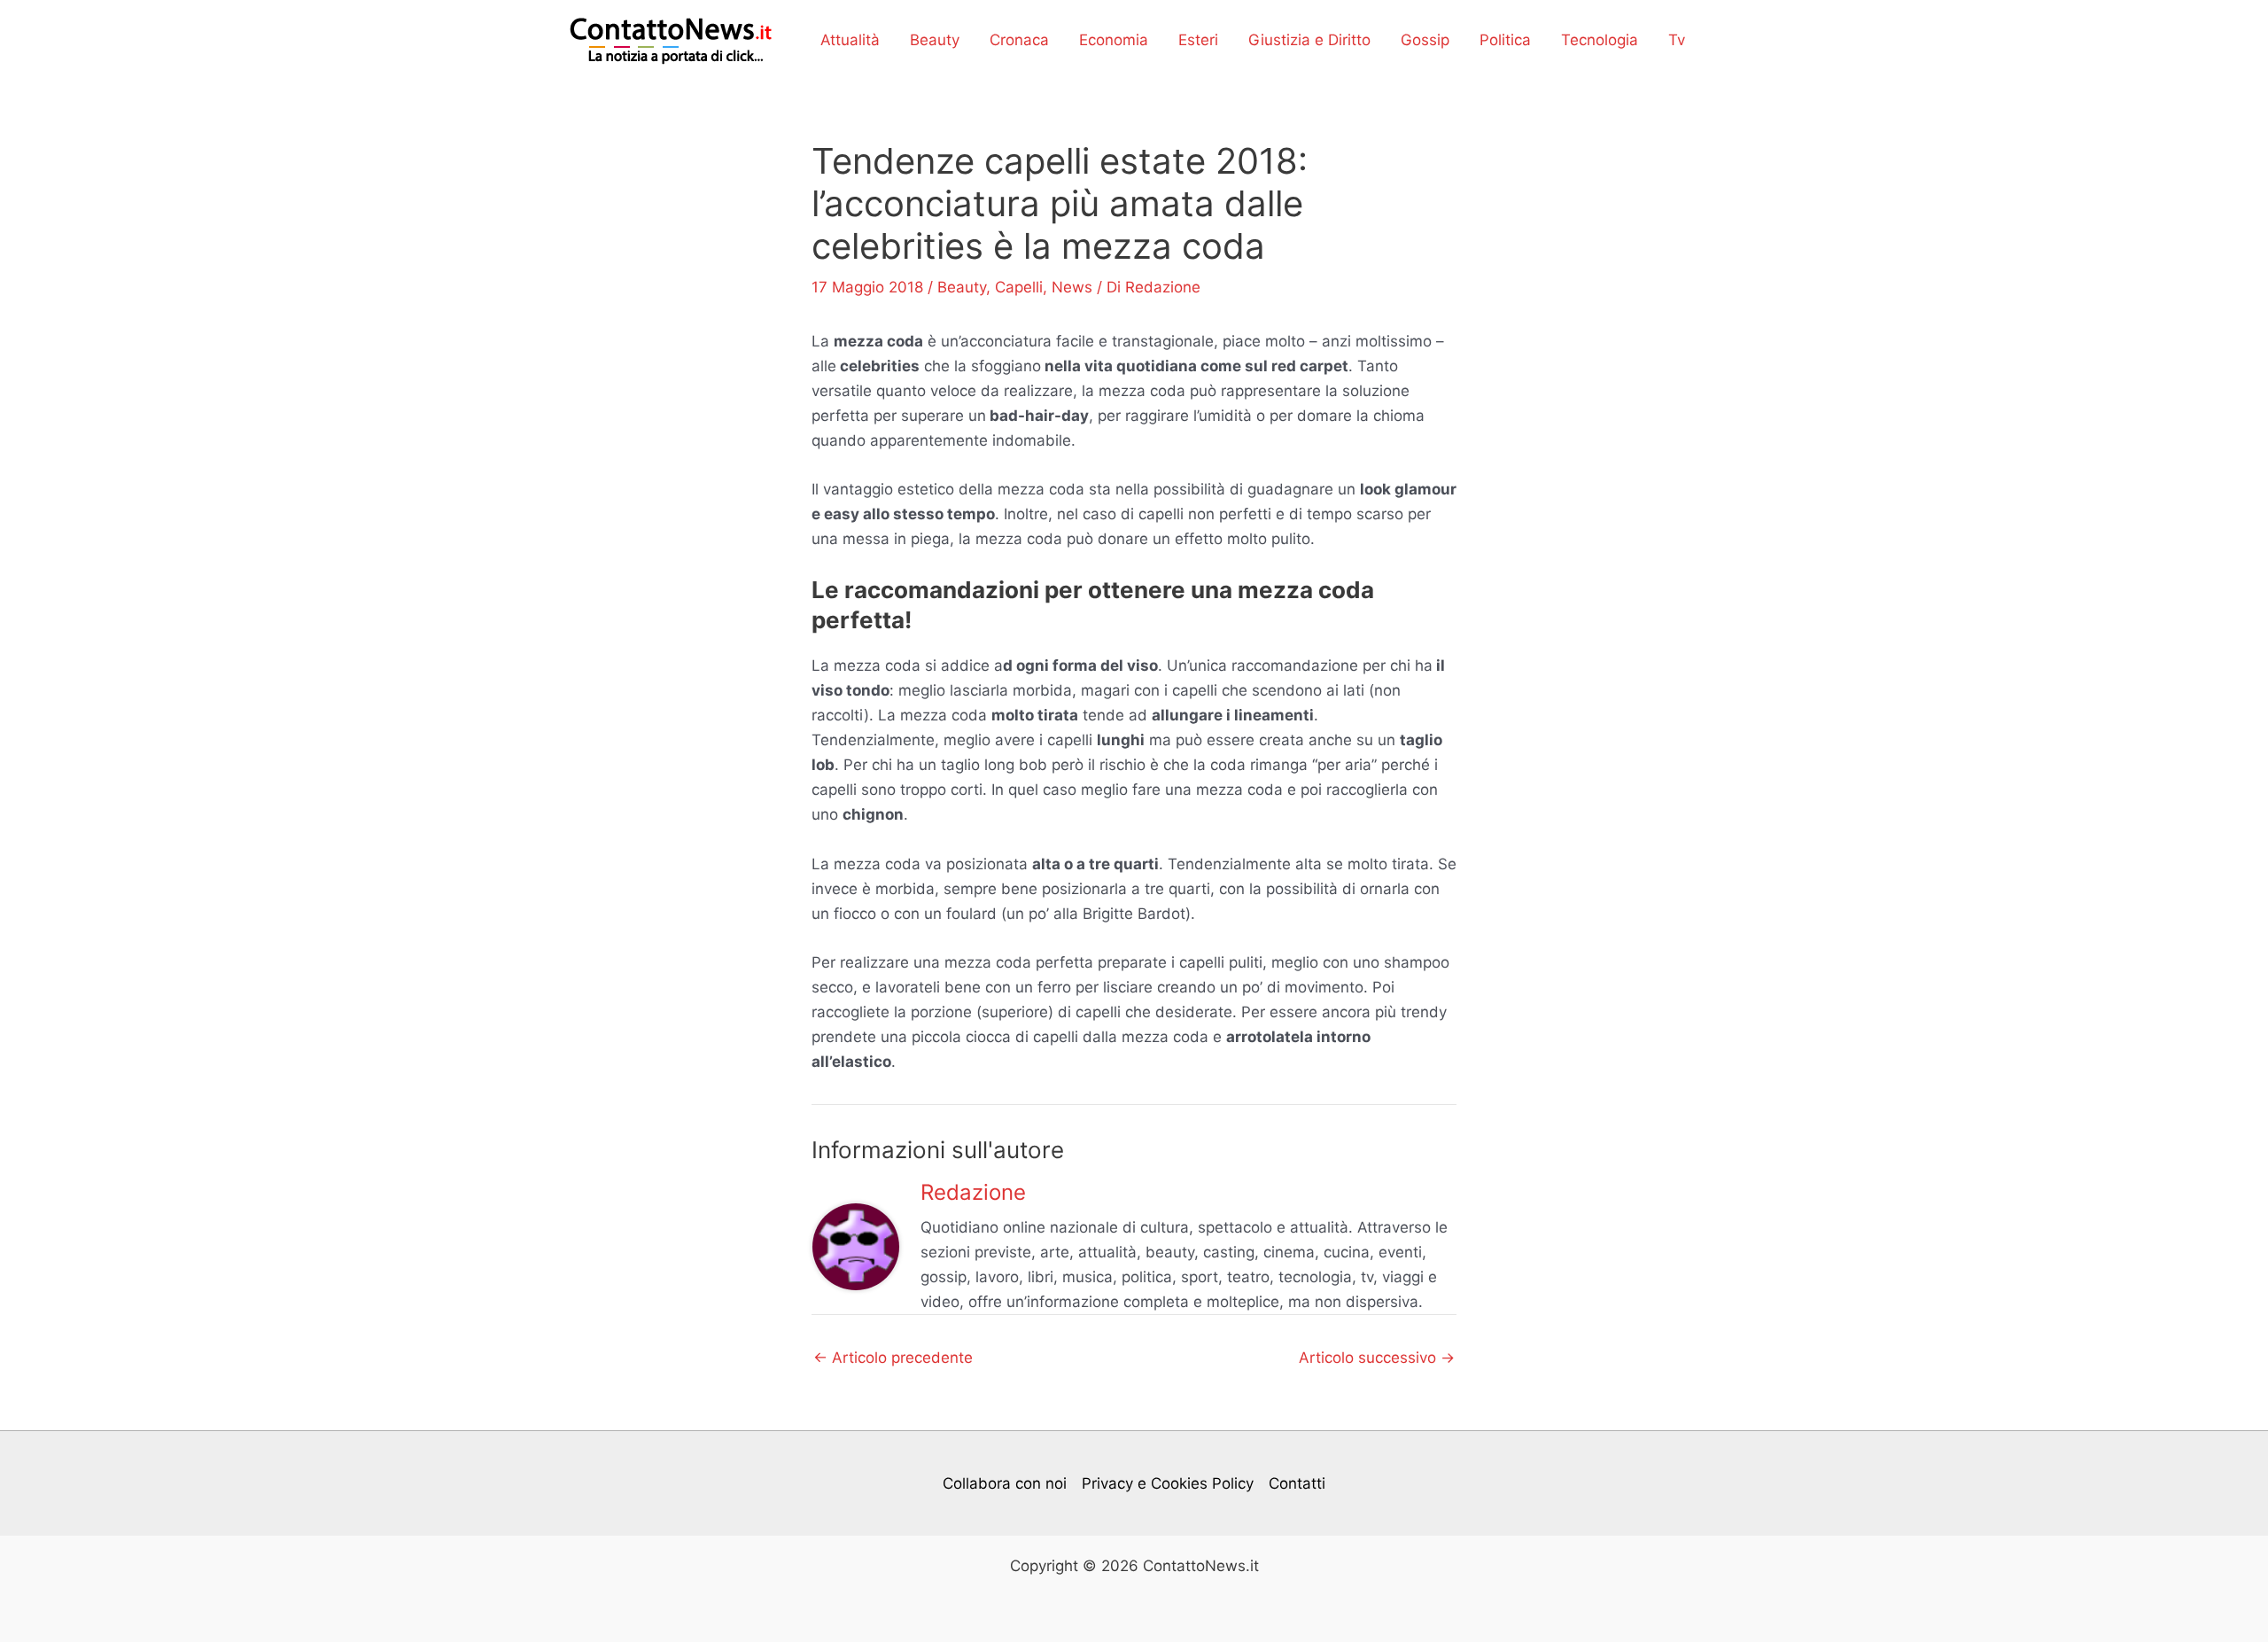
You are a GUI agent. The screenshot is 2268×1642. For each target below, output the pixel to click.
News (1072, 287)
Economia (1114, 40)
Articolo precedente (893, 1358)
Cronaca (1019, 40)
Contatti (1297, 1483)
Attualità (850, 40)
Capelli (1019, 287)
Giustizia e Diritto (1309, 40)
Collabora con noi (1005, 1483)
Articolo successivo (1377, 1358)
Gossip (1425, 40)
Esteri (1198, 40)
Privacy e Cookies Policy (1168, 1483)
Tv (1677, 40)
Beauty (935, 40)
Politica (1505, 40)
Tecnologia (1600, 40)
